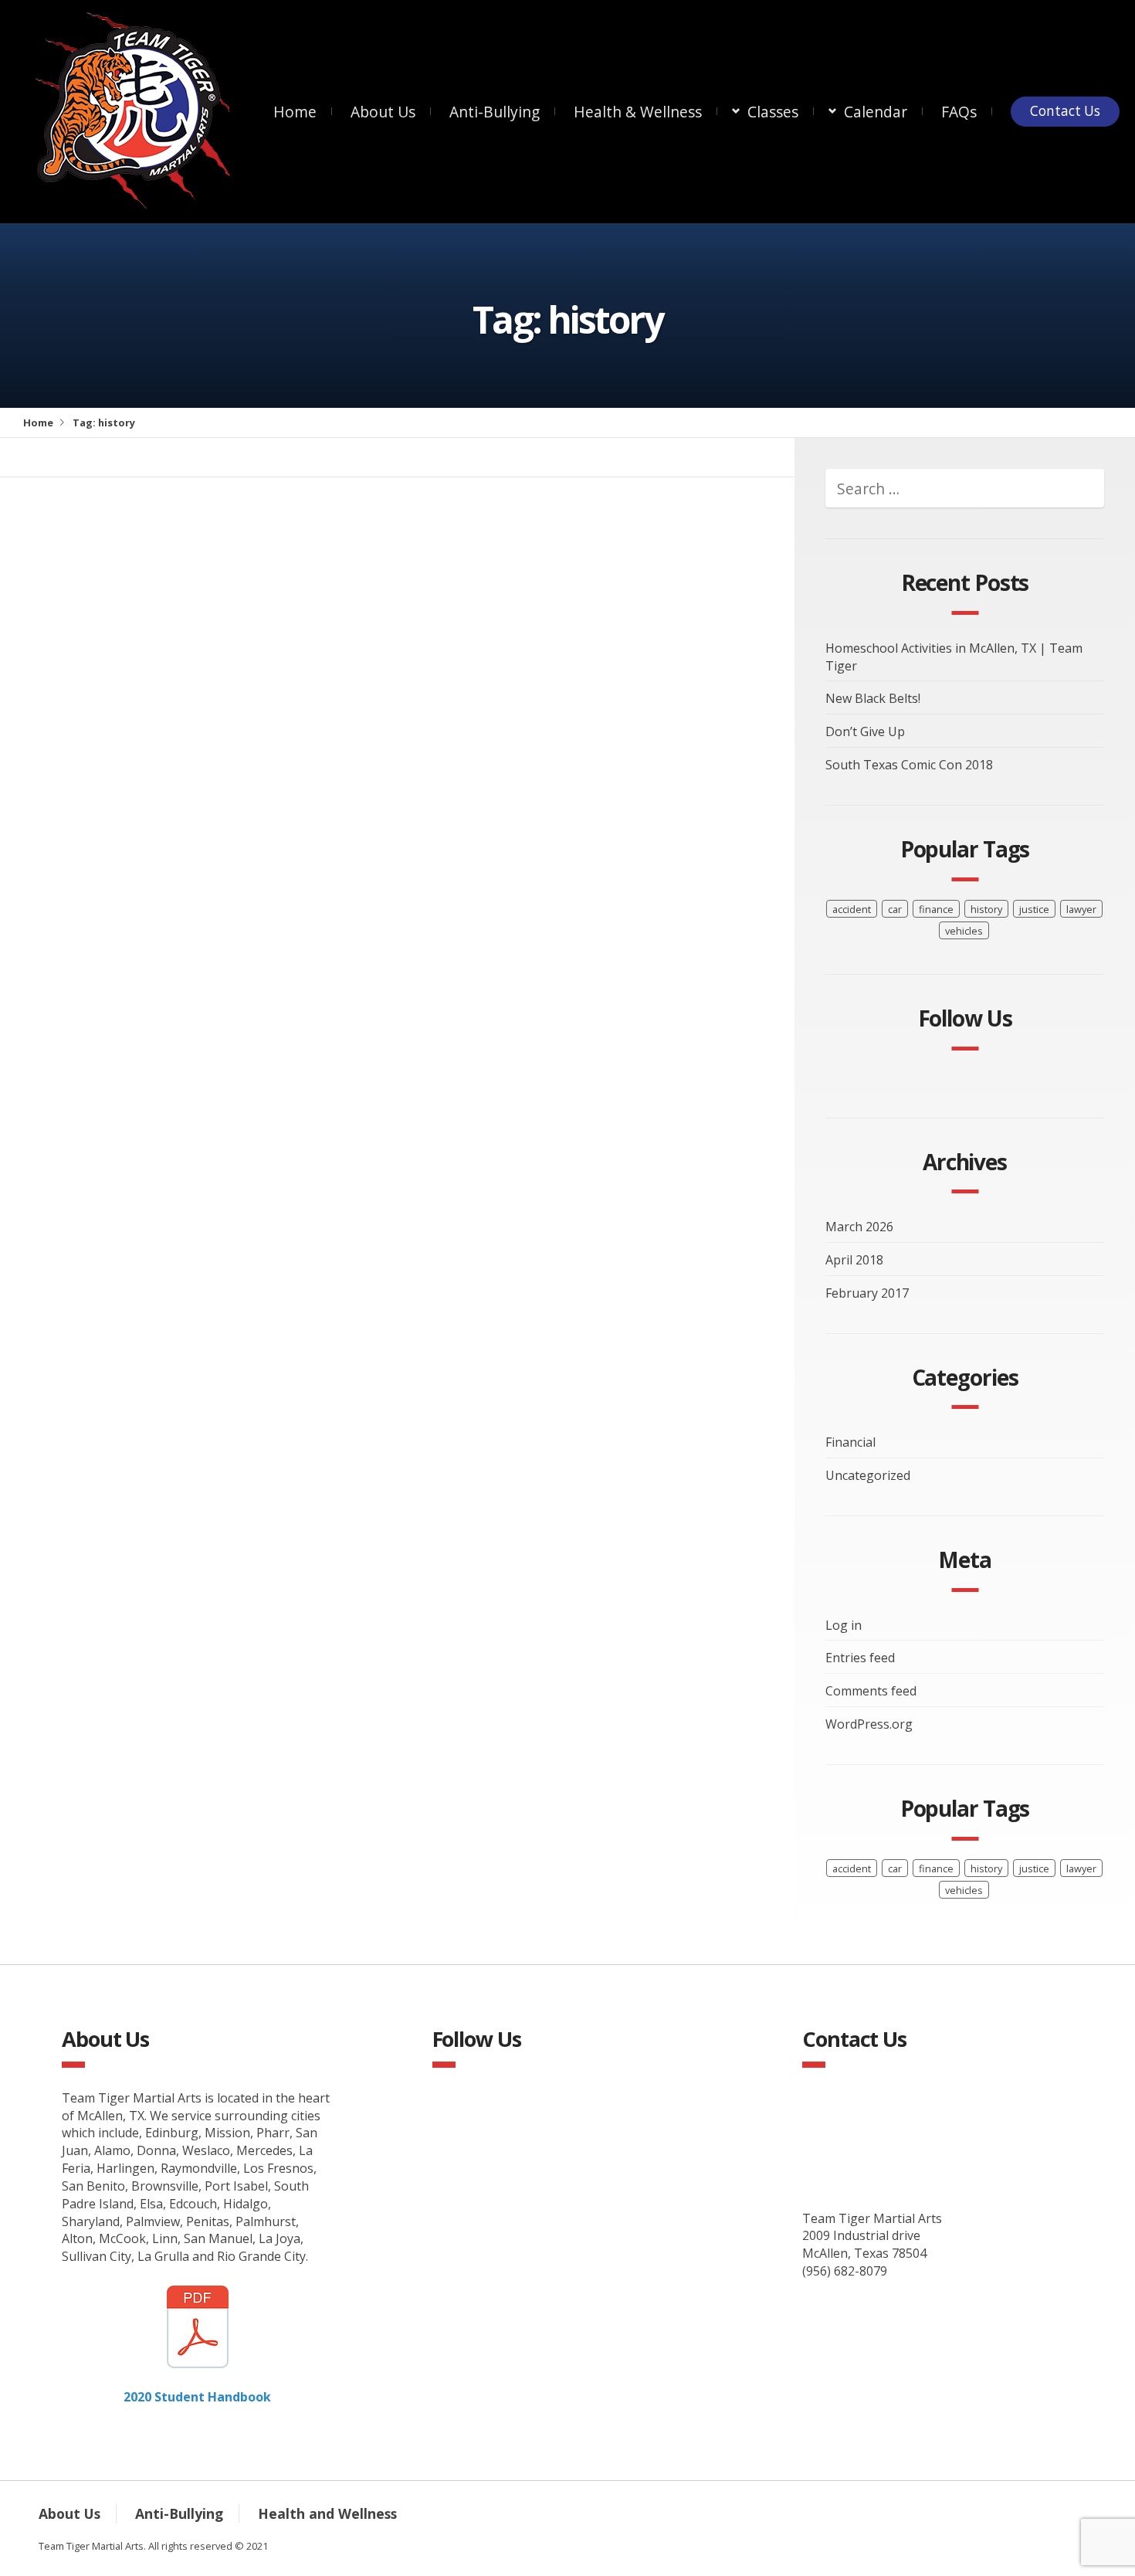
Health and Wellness (327, 2513)
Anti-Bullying (495, 112)
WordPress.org (869, 1724)
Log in (844, 1625)
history (986, 909)
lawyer (1081, 909)
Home (295, 112)
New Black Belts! (873, 698)
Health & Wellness (638, 112)
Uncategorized (868, 1475)
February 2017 (867, 1293)
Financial (850, 1442)
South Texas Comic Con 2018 (909, 765)
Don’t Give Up (865, 731)
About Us (383, 112)
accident (852, 909)
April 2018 (854, 1260)
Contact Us (1065, 111)
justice (1034, 909)
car (895, 909)
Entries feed (860, 1658)
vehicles (964, 931)
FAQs (959, 112)
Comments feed (871, 1691)
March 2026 (859, 1227)
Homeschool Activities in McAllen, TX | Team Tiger (954, 657)
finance (936, 909)
